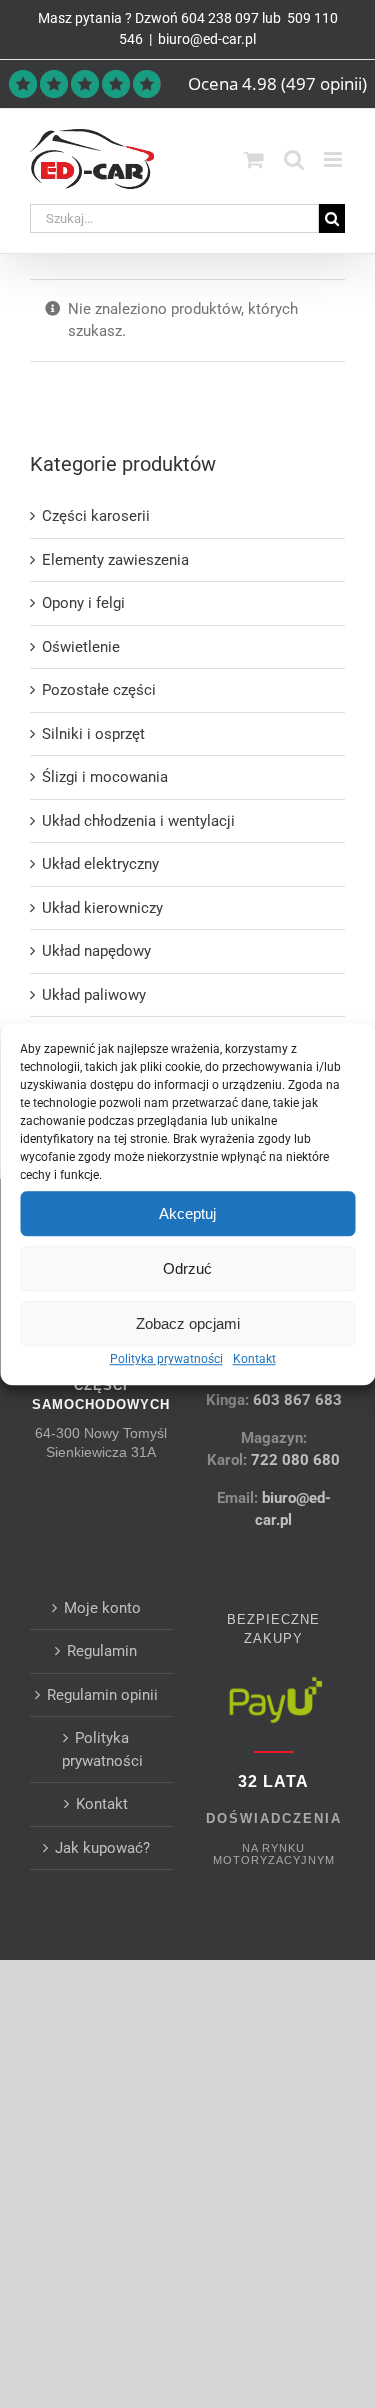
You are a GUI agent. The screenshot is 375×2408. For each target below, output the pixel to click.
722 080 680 (293, 1460)
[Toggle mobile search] (294, 159)
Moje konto (102, 1608)
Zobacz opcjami (188, 1323)
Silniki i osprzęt (93, 734)
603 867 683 (297, 1400)
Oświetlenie (81, 647)
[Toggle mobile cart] (254, 159)
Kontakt (254, 1359)
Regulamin (102, 1651)
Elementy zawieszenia (115, 560)
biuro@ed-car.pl (207, 39)
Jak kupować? (102, 1848)
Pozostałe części (99, 690)
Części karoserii (96, 516)
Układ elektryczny (100, 864)
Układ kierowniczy (102, 908)
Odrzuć (187, 1268)
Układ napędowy (96, 951)
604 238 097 (220, 18)
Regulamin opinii (102, 1695)
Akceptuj (187, 1213)
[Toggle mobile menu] (334, 159)
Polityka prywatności (166, 1359)
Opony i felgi (83, 603)
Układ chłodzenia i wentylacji (138, 821)
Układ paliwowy (94, 995)
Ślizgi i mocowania (105, 777)
